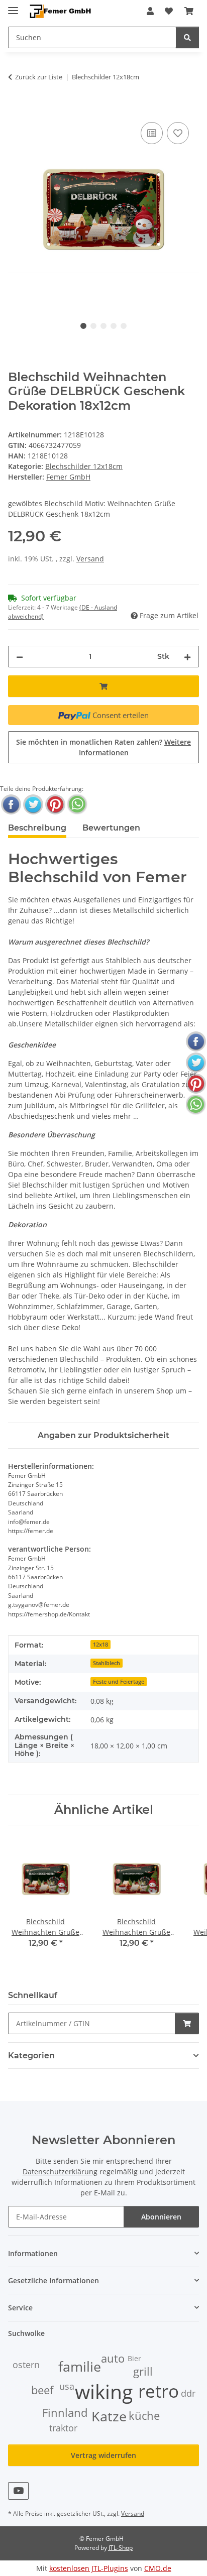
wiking (104, 2391)
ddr (188, 2393)
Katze (109, 2416)
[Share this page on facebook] (11, 804)
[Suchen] (187, 37)
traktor (63, 2428)
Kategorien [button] (31, 2056)
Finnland (65, 2413)
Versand (90, 559)
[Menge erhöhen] (187, 657)
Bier (134, 2358)
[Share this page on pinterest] (55, 804)
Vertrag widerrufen (103, 2455)
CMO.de (158, 2568)
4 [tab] (114, 326)
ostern (26, 2365)
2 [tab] (93, 326)
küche (144, 2416)
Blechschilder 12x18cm (84, 466)
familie (80, 2367)
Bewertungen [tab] (111, 828)
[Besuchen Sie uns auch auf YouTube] (18, 2491)
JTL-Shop (121, 2548)
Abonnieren (161, 2217)
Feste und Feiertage (119, 1682)
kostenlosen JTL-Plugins (89, 2568)
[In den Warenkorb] (16, 108)
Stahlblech (107, 1663)
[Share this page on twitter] (33, 804)
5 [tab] (124, 326)
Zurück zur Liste (39, 77)
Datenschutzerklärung (60, 2172)
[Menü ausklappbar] (13, 6)
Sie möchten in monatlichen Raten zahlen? (103, 747)
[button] (150, 11)
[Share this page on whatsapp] (77, 804)
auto (113, 2358)
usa (67, 2386)
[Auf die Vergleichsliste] (152, 133)
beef (42, 2390)
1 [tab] (83, 326)
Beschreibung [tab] (37, 828)
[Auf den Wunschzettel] (178, 133)
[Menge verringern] (20, 657)
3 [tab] (103, 326)
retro (159, 2391)
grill (143, 2371)
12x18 (100, 1645)
